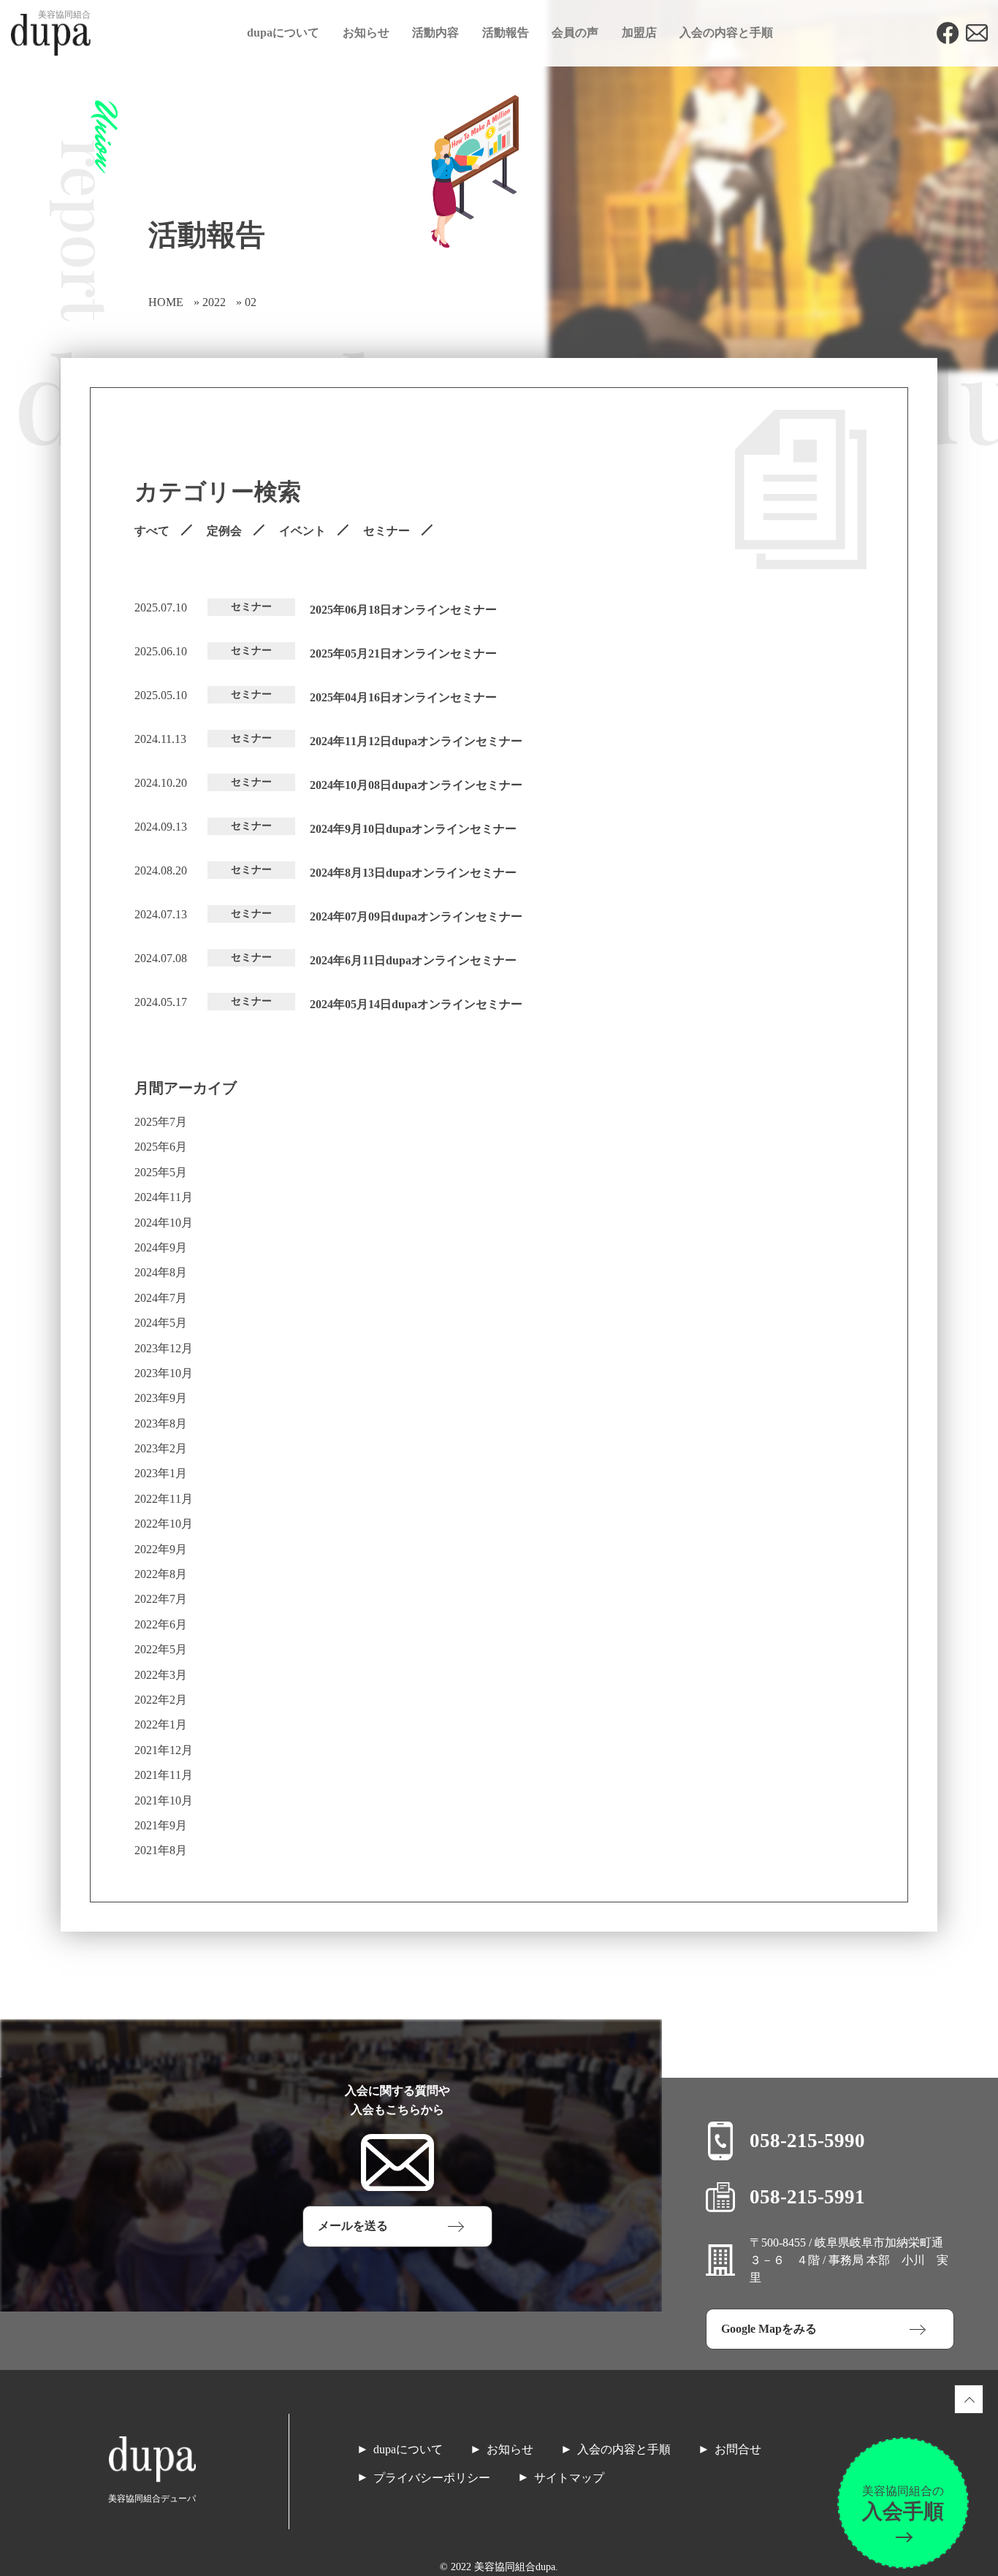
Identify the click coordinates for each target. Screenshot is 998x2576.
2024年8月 (161, 1272)
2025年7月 (161, 1122)
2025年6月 (161, 1147)
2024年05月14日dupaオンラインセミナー (416, 1004)
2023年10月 (164, 1373)
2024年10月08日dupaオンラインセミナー (416, 785)
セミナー (386, 531)
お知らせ (366, 33)
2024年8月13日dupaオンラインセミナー (413, 873)
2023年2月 (161, 1448)
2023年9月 (161, 1398)
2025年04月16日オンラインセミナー (403, 697)
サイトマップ (569, 2478)
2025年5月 (161, 1172)
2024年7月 (161, 1298)
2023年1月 (161, 1473)
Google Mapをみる (769, 2329)
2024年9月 (161, 1247)
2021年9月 (161, 1825)
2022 (214, 302)
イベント (302, 531)
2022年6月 (161, 1624)
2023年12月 (164, 1348)
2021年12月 (164, 1750)
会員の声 (575, 33)
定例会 (224, 531)
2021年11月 (164, 1775)
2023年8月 (161, 1424)
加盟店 (639, 33)
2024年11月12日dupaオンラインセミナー (416, 741)
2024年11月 (164, 1197)
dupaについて (283, 33)
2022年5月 (161, 1649)
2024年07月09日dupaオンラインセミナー (416, 917)
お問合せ (738, 2449)
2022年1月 (161, 1725)
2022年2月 (161, 1700)
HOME (166, 302)
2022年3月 (161, 1675)
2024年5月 (161, 1323)
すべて (152, 531)
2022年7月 (161, 1599)
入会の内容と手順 (726, 33)
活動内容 (435, 33)
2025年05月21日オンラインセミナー (403, 653)
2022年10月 (164, 1524)
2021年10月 (164, 1800)
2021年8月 (161, 1850)
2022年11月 (164, 1499)
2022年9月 (161, 1549)
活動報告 (506, 33)
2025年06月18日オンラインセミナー (403, 610)
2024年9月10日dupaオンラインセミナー (413, 829)
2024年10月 (164, 1223)
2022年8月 (161, 1574)
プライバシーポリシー (432, 2478)
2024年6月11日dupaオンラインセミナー (413, 960)
